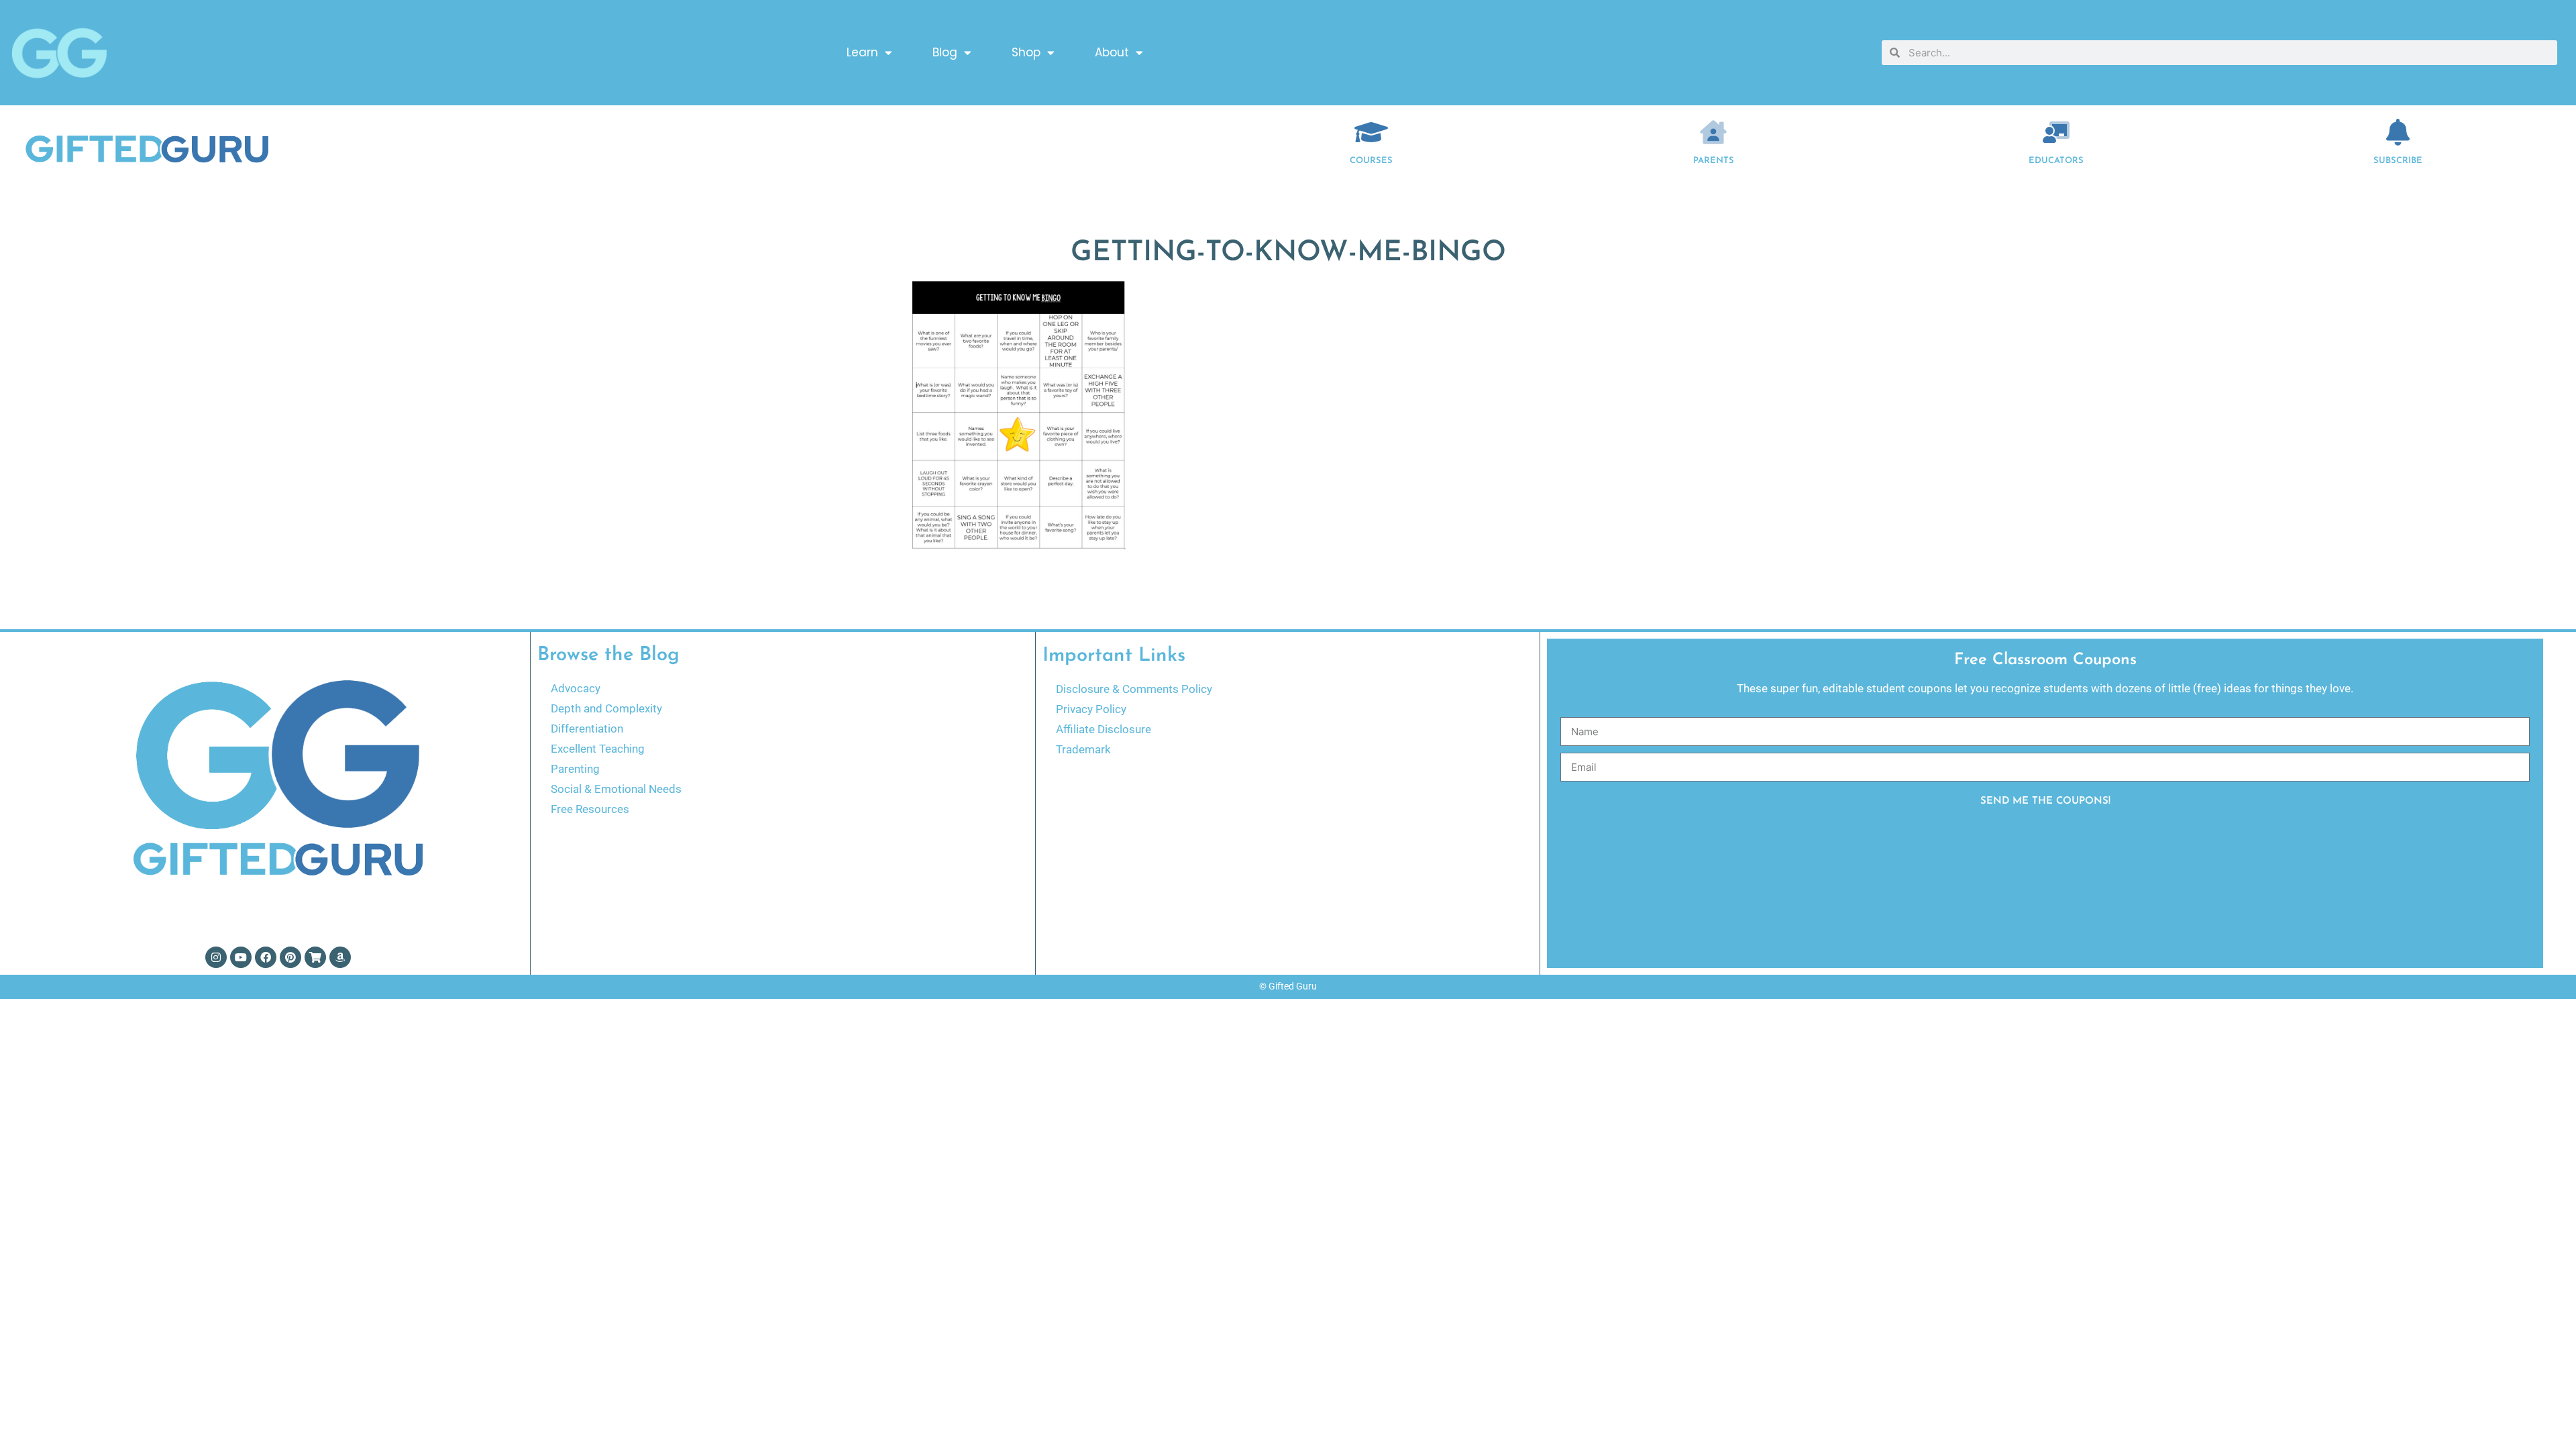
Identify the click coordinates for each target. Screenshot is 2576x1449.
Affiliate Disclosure (1104, 729)
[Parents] (1713, 132)
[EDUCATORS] (2056, 132)
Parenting (575, 769)
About (1112, 52)
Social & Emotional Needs (616, 789)
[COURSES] (1371, 132)
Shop (1026, 52)
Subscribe (2398, 161)
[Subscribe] (2398, 132)
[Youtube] (241, 957)
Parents (1714, 161)
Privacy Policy (1091, 709)
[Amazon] (340, 957)
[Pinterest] (290, 957)
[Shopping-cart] (315, 957)
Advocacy (576, 688)
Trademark (1083, 749)
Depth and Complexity (606, 708)
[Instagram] (216, 957)
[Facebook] (266, 957)
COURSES (1371, 161)
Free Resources (590, 809)
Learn (862, 52)
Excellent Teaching (598, 749)
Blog (945, 52)
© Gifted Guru (1288, 986)
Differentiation (587, 729)
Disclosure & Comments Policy (1134, 689)
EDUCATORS (2056, 161)
